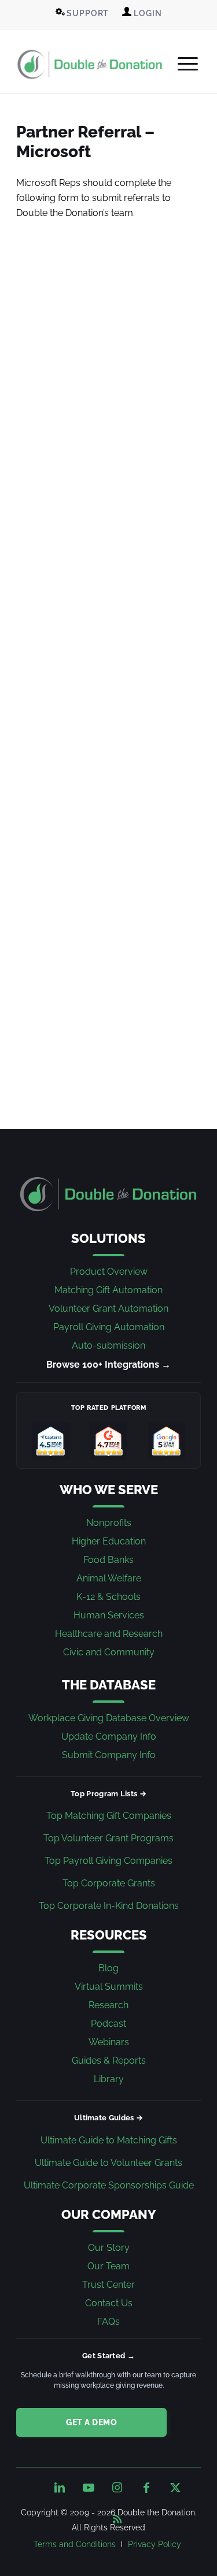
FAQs (108, 2322)
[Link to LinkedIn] (60, 2488)
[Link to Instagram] (117, 2488)
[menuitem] (82, 13)
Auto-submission (108, 1345)
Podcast (108, 2024)
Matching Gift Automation (108, 1290)
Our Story (109, 2248)
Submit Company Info (109, 1755)
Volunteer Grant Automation (108, 1309)
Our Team (108, 2266)
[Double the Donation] (90, 64)
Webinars (109, 2042)
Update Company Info (109, 1736)
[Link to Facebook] (146, 2488)
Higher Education (109, 1541)
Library (109, 2079)
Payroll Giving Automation (109, 1327)
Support (87, 13)
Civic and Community (109, 1652)
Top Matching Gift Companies (109, 1816)
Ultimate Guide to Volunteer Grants (108, 2163)
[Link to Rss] (117, 2517)
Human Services (109, 1615)
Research (108, 2005)
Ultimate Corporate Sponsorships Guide (109, 2185)
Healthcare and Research (109, 1634)
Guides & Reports (109, 2061)
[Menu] (182, 64)
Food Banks (108, 1560)
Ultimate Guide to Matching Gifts (109, 2140)
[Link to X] (175, 2488)
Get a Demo (91, 2422)
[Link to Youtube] (89, 2488)
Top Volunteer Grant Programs (108, 1838)
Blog (108, 1968)
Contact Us (109, 2303)
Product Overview (109, 1272)
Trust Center (108, 2285)
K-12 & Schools (108, 1597)
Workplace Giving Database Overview (109, 1718)
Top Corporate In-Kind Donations (109, 1906)
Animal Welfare (109, 1578)
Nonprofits (109, 1523)
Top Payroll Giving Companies (108, 1861)
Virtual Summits (109, 1987)
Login (146, 13)
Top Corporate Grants (109, 1883)
